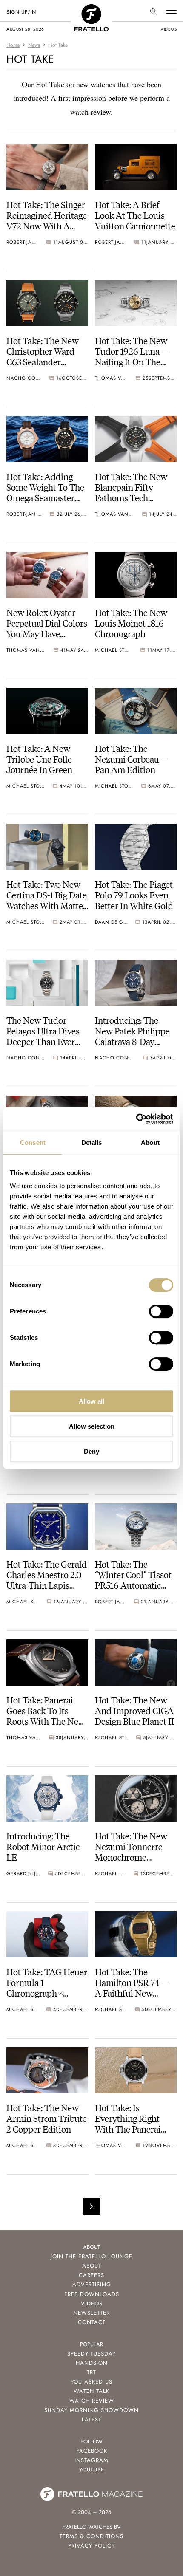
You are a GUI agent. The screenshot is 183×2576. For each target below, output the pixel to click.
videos (169, 29)
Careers (91, 2275)
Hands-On (92, 2363)
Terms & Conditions (91, 2536)
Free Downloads (92, 2294)
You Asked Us (91, 2382)
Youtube (92, 2470)
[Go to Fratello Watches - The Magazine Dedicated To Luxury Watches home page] (91, 9)
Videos (92, 2303)
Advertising (92, 2284)
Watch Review (92, 2401)
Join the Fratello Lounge (91, 2256)
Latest (91, 2419)
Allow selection (92, 1426)
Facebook (92, 2451)
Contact (92, 2322)
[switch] (161, 1311)
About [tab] (150, 1143)
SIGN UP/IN (21, 12)
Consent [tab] (33, 1143)
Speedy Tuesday (91, 2354)
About (92, 2266)
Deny (91, 1451)
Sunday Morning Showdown (91, 2410)
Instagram (91, 2460)
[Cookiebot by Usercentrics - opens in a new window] (136, 1119)
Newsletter (91, 2313)
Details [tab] (92, 1143)
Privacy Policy (91, 2546)
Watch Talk (91, 2391)
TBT (91, 2372)
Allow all (91, 1401)
